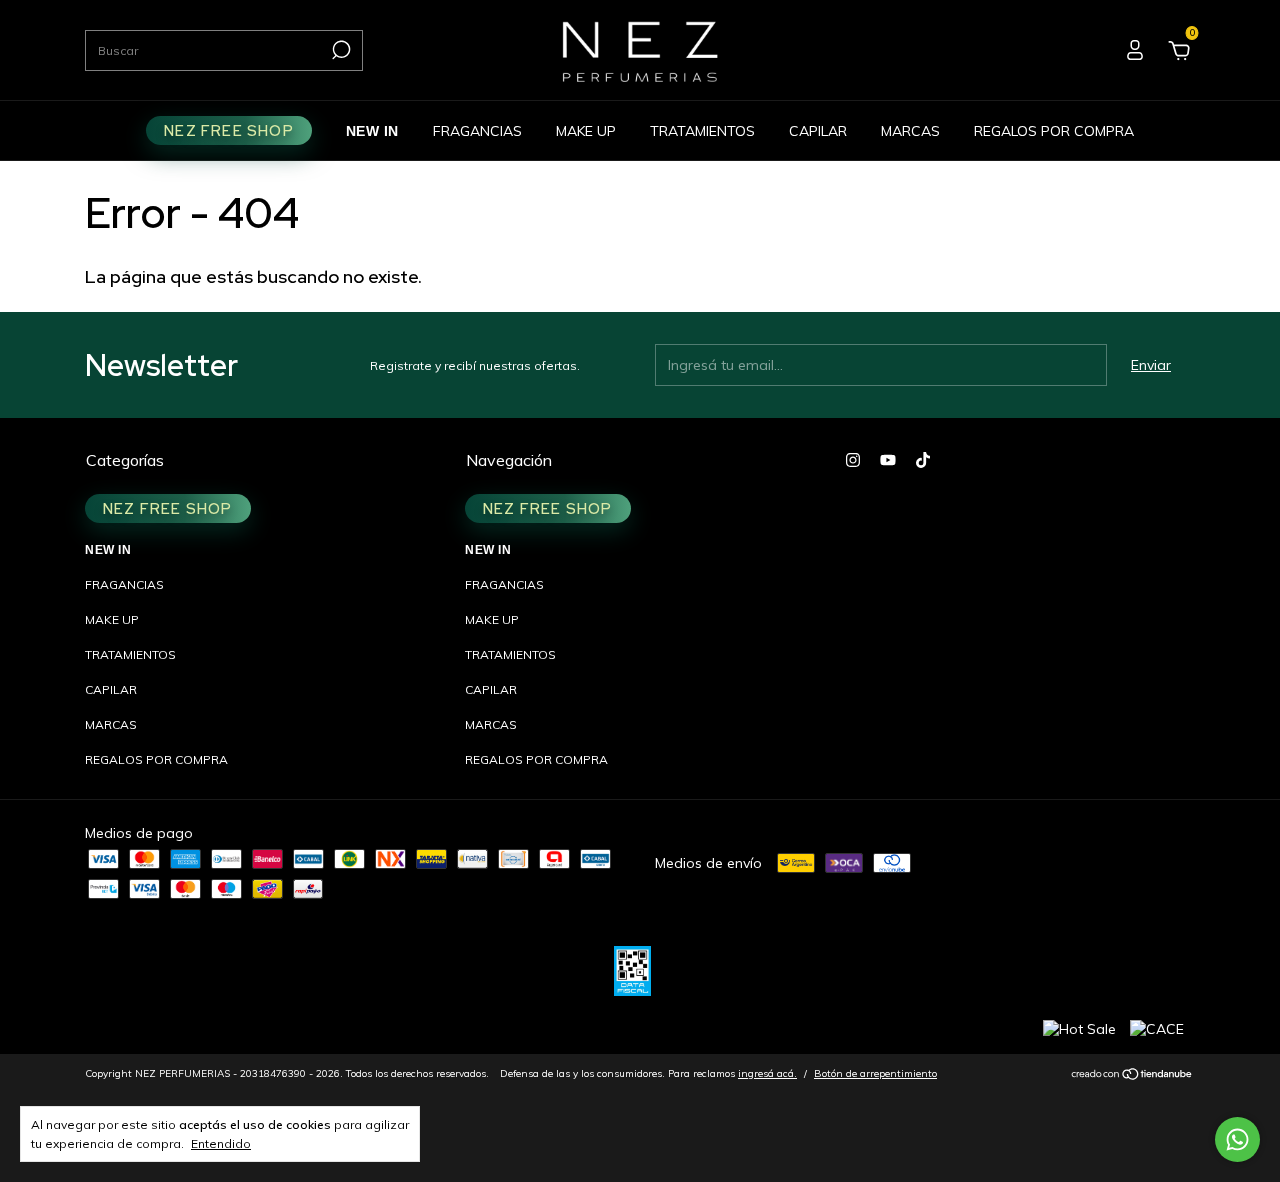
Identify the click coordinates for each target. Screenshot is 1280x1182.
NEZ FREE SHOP (229, 130)
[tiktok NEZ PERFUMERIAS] (923, 460)
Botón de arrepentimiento (875, 1073)
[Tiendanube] (1132, 1076)
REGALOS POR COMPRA (1054, 131)
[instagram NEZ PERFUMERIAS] (853, 460)
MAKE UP (586, 131)
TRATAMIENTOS (702, 131)
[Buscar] (339, 50)
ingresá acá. (767, 1073)
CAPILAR (818, 131)
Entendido (221, 1143)
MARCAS (910, 131)
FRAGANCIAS (477, 131)
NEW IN (372, 131)
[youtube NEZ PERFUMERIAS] (888, 460)
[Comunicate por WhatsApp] (1237, 1139)
